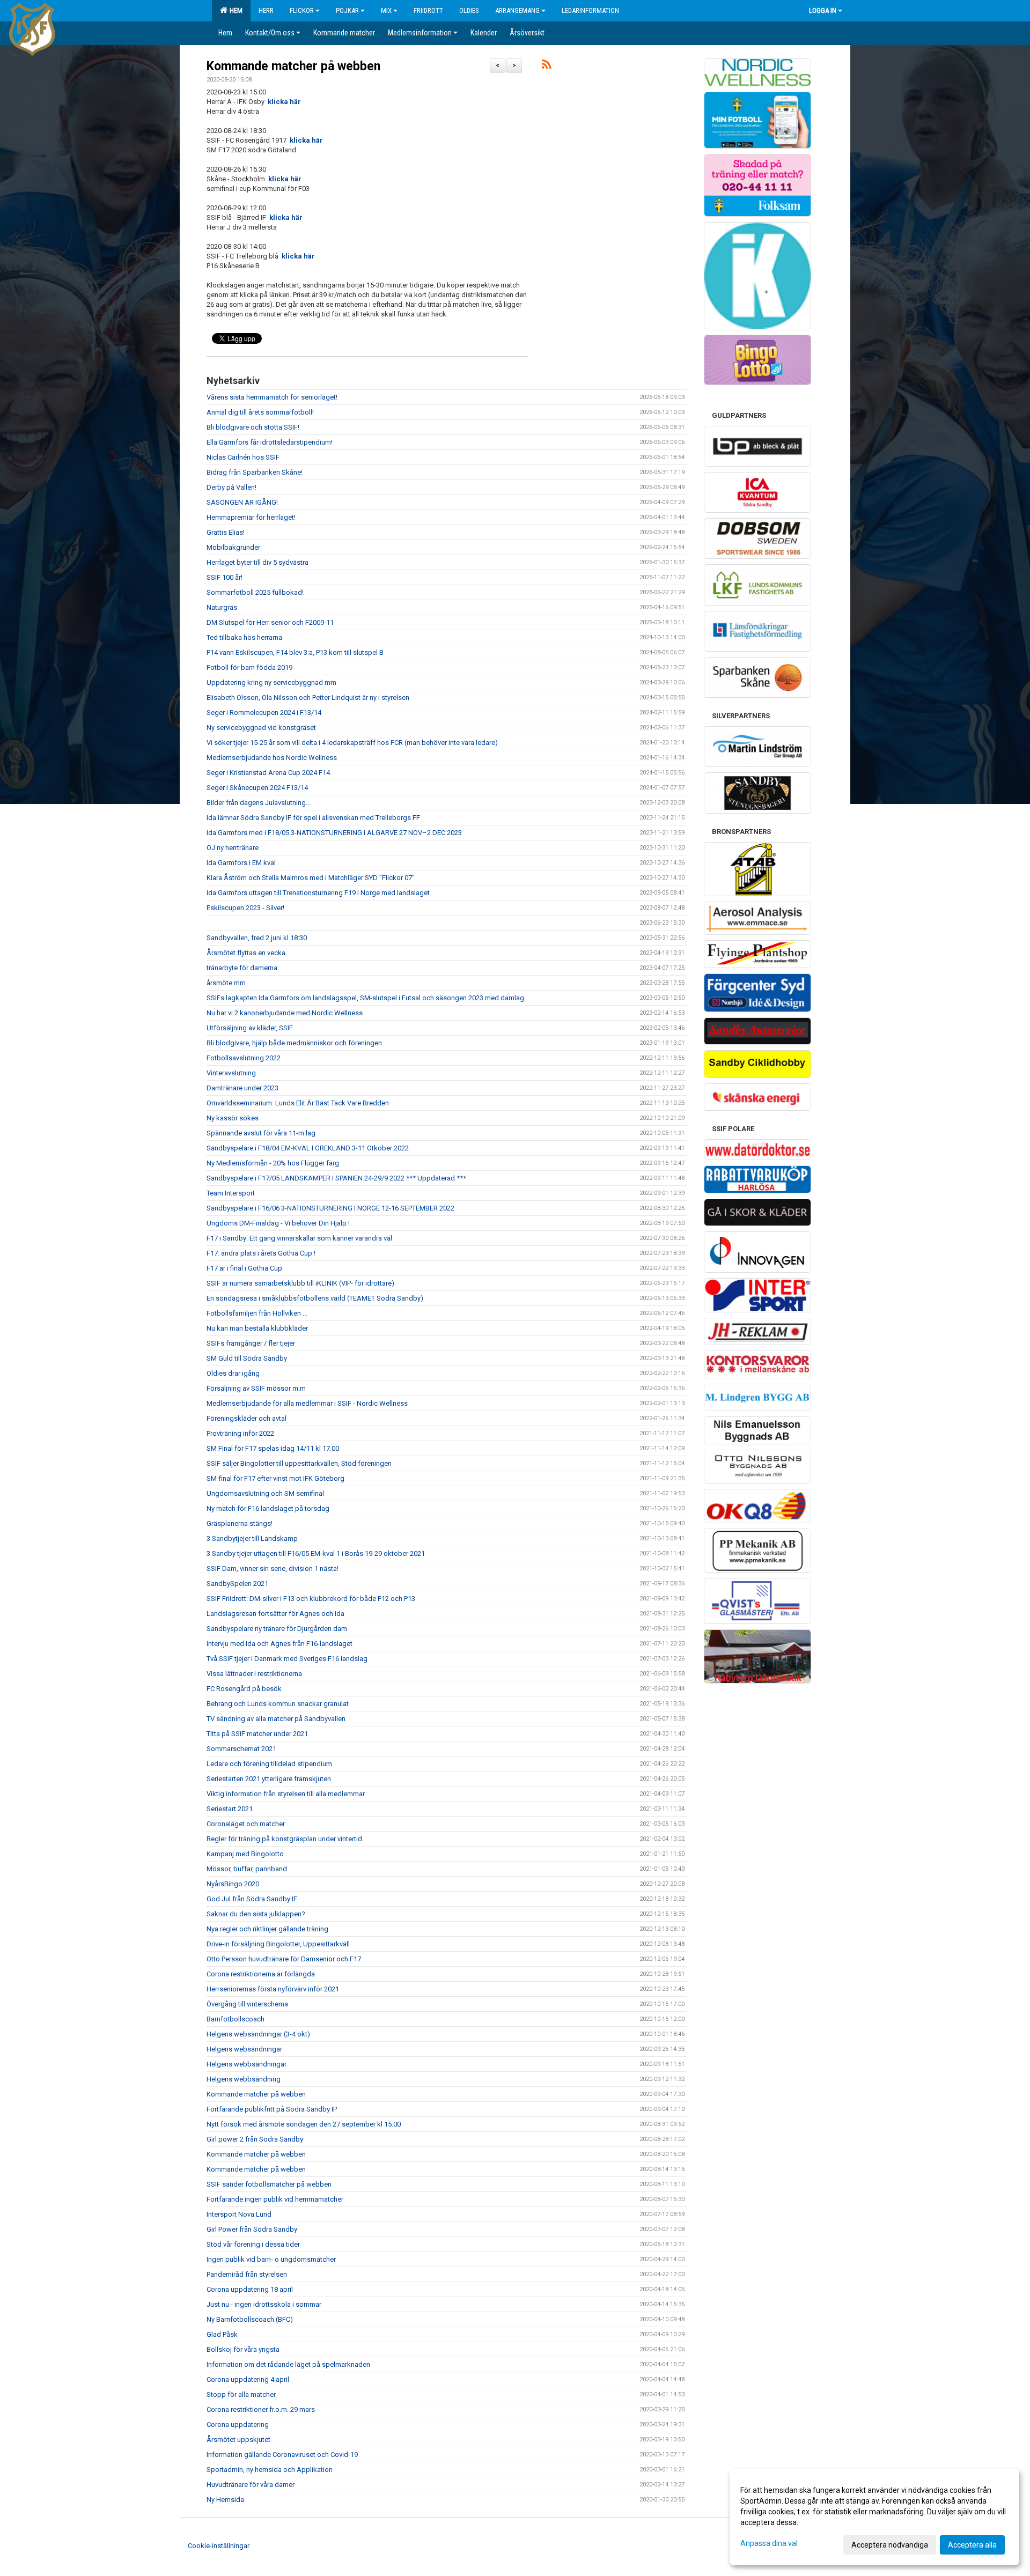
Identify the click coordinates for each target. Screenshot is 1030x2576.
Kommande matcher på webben (293, 66)
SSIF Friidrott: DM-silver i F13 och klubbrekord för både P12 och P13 (311, 1599)
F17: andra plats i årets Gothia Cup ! (261, 1253)
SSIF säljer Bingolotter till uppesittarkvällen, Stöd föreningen (299, 1463)
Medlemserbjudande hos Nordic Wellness (272, 758)
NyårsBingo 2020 (233, 1884)
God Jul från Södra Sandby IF (252, 1899)
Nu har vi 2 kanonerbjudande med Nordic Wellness (285, 1013)
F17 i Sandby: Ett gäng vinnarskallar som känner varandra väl (299, 1238)
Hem (234, 10)
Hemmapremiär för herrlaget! (251, 517)
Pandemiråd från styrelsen (247, 2274)
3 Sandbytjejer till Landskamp (252, 1538)
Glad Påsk (222, 2334)
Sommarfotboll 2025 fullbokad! (255, 592)
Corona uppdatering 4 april (248, 2379)
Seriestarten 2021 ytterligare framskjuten (269, 1779)
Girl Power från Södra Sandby (252, 2229)
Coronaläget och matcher (246, 1824)
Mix (386, 10)
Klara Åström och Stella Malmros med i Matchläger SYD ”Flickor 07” (311, 878)
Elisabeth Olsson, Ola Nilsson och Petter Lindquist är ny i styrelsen (308, 697)
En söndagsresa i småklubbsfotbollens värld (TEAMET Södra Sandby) (315, 1298)
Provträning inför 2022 (240, 1433)
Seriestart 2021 (230, 1809)
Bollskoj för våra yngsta (243, 2349)
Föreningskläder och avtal (247, 1418)
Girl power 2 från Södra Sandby (255, 2139)
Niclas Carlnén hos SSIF (243, 457)
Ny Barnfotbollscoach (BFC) (250, 2319)
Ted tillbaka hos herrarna (244, 637)
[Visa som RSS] (546, 66)
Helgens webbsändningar (247, 2064)
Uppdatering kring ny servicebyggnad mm (271, 682)
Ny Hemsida (225, 2500)
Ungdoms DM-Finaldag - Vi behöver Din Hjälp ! (278, 1223)
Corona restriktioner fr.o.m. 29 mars (261, 2409)
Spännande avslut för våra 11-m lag (261, 1133)
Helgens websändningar (244, 2049)
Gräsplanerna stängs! (240, 1523)
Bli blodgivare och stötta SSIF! (253, 427)
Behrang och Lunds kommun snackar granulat (278, 1704)
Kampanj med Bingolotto (245, 1854)
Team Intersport (231, 1193)
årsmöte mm (226, 983)
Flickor (302, 10)
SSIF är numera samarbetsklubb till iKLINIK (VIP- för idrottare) (300, 1283)
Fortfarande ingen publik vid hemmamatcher (275, 2199)
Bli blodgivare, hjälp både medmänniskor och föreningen (294, 1043)
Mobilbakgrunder (233, 547)
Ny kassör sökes (233, 1118)
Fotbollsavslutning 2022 (244, 1058)
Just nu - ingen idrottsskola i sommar (264, 2304)
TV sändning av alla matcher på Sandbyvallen (276, 1719)
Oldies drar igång (233, 1373)
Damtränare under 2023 (242, 1088)
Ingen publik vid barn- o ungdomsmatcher (271, 2259)
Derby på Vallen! (231, 487)
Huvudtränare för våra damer (251, 2485)
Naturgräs (222, 607)
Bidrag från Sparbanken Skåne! (255, 472)
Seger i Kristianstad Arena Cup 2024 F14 (268, 773)
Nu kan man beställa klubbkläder (257, 1328)
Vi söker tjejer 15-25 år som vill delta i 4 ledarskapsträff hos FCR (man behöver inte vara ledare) (352, 743)
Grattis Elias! (226, 532)
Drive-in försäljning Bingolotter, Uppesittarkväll (278, 1944)
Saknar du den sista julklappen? (256, 1914)
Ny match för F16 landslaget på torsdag (268, 1508)
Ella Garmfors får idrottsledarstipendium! (270, 442)
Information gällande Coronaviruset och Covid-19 (282, 2455)
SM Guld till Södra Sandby (247, 1358)
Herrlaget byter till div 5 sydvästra (257, 562)
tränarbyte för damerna (242, 968)
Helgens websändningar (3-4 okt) (258, 2034)
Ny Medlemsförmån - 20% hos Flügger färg (273, 1163)
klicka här (284, 102)
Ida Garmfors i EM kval (241, 863)
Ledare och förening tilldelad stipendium (269, 1764)
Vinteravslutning (231, 1073)
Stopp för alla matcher (241, 2394)
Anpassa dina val (769, 2543)
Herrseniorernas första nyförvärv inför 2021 (273, 1989)
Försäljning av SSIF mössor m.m (256, 1388)
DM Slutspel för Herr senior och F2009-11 (270, 622)
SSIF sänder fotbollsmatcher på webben (269, 2184)
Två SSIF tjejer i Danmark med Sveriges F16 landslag (287, 1659)
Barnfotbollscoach (236, 2019)
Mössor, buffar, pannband (247, 1869)
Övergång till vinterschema (247, 2004)
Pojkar (347, 10)
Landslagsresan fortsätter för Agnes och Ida (275, 1614)
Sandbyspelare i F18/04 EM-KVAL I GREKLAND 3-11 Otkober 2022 (308, 1148)
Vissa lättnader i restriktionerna (254, 1674)
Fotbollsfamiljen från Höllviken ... (257, 1313)
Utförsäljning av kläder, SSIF (250, 1028)
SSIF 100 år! (225, 577)
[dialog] (874, 2517)
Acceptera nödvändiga (890, 2545)
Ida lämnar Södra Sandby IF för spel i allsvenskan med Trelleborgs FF (313, 818)
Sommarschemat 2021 (241, 1749)
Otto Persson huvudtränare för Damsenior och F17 (284, 1959)
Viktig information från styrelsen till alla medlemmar (286, 1794)
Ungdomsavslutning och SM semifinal (265, 1493)
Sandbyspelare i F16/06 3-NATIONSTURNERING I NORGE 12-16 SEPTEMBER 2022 (330, 1208)
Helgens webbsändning (244, 2079)
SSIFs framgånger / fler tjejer (251, 1343)
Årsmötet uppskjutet (238, 2440)
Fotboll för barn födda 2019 (249, 667)
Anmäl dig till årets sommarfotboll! (260, 412)
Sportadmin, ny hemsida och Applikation (270, 2470)
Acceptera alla (972, 2545)
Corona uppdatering (238, 2424)
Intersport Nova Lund (239, 2214)
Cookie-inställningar (219, 2546)
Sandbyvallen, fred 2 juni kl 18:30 (257, 938)
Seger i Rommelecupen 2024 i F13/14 (264, 713)
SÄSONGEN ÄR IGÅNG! (242, 502)
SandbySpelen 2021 (237, 1584)
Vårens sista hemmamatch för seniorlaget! (272, 397)
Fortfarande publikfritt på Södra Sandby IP (272, 2109)
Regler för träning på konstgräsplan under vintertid (284, 1839)
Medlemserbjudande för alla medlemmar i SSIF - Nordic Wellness (307, 1403)
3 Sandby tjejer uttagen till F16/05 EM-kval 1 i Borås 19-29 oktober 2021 (316, 1553)
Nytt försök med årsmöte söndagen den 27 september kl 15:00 (304, 2124)
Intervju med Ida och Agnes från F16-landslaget (279, 1644)
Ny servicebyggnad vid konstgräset (261, 728)
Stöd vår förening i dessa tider (253, 2244)
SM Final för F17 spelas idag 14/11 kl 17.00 (273, 1448)
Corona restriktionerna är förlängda (261, 1974)
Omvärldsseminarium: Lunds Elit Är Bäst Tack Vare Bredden (298, 1103)
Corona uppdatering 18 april (250, 2289)
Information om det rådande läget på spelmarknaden (288, 2364)
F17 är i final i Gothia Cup (244, 1268)
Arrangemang (517, 10)
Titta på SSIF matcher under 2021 (257, 1734)
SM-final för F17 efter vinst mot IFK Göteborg (275, 1478)
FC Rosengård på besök (244, 1689)
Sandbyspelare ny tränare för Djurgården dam (277, 1629)
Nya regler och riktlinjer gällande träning (267, 1929)
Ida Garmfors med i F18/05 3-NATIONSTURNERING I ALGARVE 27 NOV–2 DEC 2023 (334, 833)
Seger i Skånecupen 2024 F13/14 (257, 788)
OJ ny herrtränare (233, 848)
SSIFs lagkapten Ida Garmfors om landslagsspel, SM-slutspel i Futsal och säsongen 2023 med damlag (365, 998)
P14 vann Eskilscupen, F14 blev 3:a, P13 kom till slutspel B (295, 652)
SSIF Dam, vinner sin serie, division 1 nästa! (273, 1569)
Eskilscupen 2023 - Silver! (245, 908)
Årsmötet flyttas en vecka (246, 953)
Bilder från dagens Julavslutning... (259, 803)
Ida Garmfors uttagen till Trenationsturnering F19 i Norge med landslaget (318, 893)
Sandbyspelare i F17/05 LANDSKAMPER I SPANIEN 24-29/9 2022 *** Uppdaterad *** (336, 1178)
